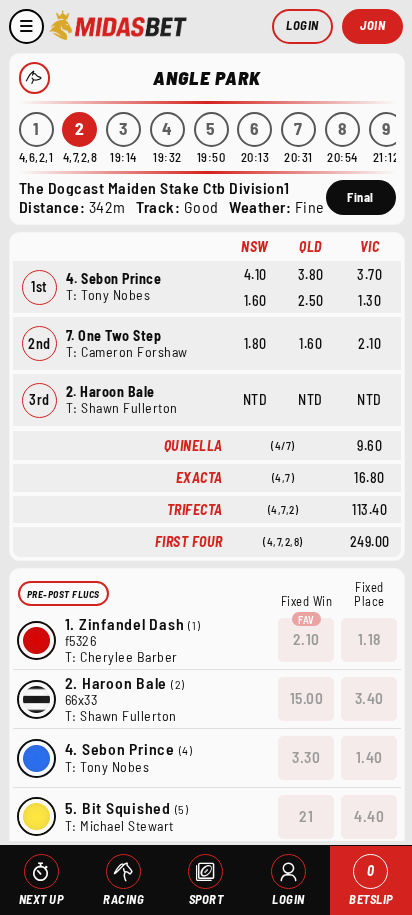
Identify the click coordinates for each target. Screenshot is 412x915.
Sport (206, 899)
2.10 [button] (306, 639)
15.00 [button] (307, 698)
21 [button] (306, 816)
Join (372, 25)
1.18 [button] (369, 639)
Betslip (371, 884)
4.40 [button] (369, 816)
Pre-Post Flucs (63, 594)
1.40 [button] (369, 757)
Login (302, 25)
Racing (123, 899)
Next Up (41, 899)
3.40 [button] (369, 698)
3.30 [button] (306, 757)
